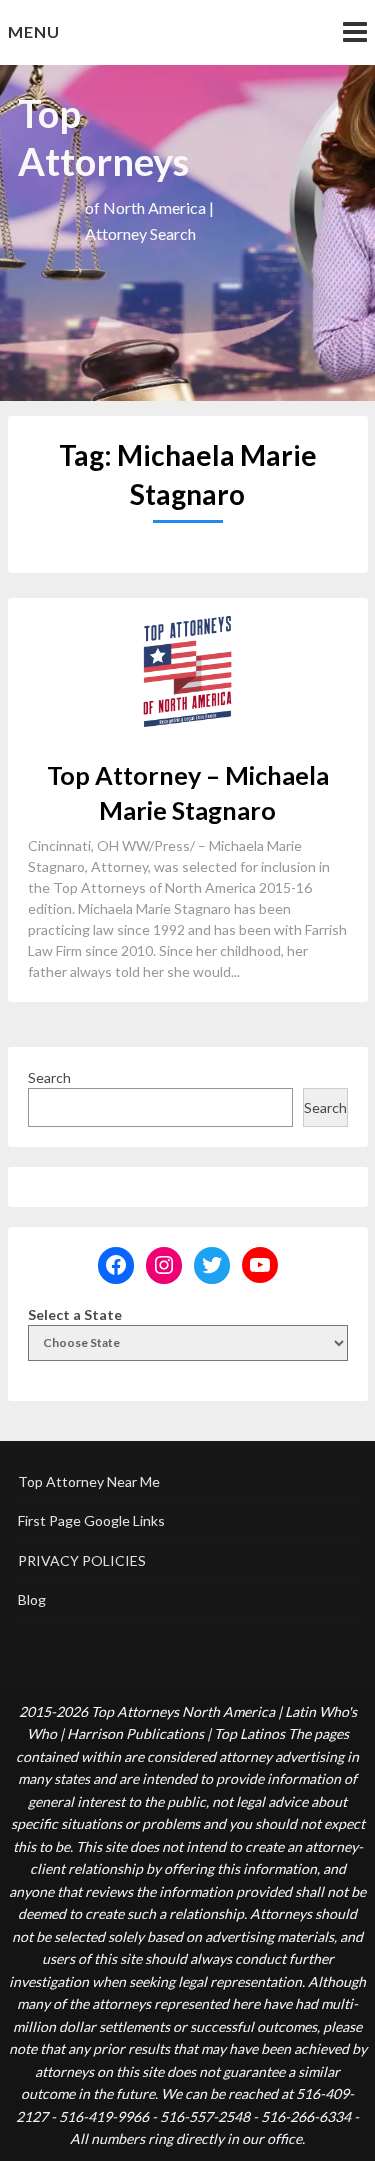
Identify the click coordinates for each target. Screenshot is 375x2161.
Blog (32, 1599)
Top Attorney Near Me (89, 1481)
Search (49, 1077)
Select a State (75, 1314)
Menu (34, 31)
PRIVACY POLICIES (82, 1560)
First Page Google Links (91, 1520)
